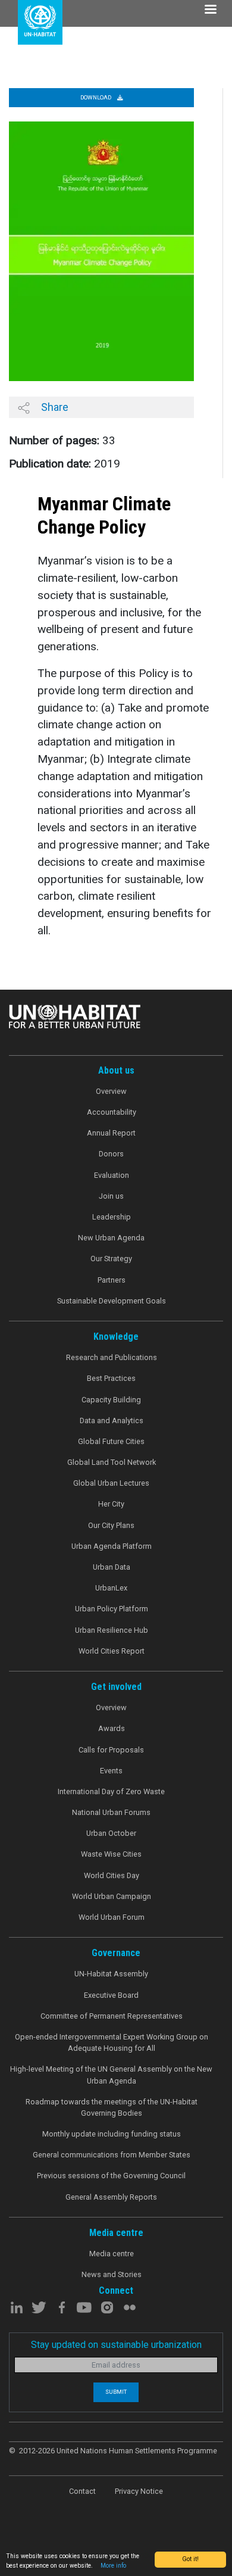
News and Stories (112, 2274)
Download (96, 97)
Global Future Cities (111, 1441)
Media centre (112, 2254)
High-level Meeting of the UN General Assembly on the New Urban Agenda (111, 2075)
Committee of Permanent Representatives (112, 2016)
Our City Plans (111, 1525)
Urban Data (112, 1567)
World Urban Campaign (112, 1896)
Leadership (112, 1217)
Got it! (190, 2559)
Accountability (112, 1112)
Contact (82, 2491)
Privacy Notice (139, 2491)
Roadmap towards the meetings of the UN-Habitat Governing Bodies (112, 2107)
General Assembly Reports (111, 2197)
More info (113, 2566)
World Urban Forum (112, 1917)
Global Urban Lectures (111, 1483)
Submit (116, 2392)
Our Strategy (111, 1259)
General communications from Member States (112, 2155)
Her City (111, 1504)
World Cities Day (112, 1875)
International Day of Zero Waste (111, 1791)
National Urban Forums (111, 1812)
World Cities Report (112, 1651)
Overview (111, 1091)
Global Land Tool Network (112, 1462)
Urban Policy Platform (112, 1609)
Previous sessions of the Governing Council (111, 2176)
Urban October (111, 1833)
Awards (112, 1728)
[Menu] (210, 10)
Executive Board (111, 1995)
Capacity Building (111, 1400)
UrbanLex (111, 1588)
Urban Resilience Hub (112, 1630)
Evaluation (112, 1175)
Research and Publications (112, 1357)
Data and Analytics (112, 1420)
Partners (112, 1280)
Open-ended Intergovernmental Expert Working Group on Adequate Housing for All (112, 2042)
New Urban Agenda (111, 1238)
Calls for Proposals (111, 1750)
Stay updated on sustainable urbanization (116, 2345)
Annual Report (111, 1133)
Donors (111, 1154)
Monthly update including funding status (112, 2134)
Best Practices (111, 1378)
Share (54, 407)
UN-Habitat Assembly (111, 1974)
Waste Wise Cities (111, 1854)
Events (111, 1771)
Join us (111, 1196)
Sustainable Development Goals (112, 1301)
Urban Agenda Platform (112, 1546)
